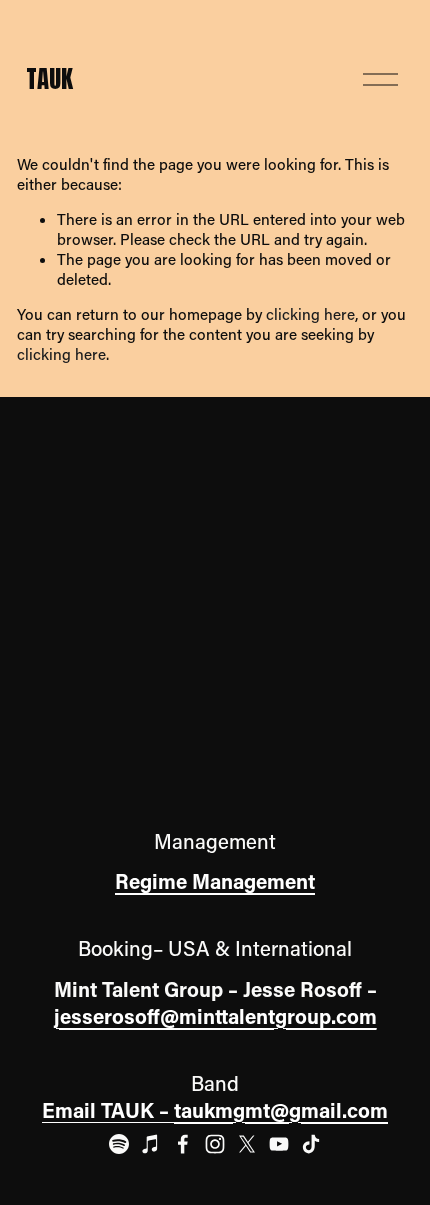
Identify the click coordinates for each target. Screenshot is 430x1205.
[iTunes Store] (151, 1144)
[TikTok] (311, 1144)
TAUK (49, 78)
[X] (247, 1144)
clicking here (310, 314)
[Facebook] (183, 1144)
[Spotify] (119, 1144)
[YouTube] (279, 1144)
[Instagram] (215, 1144)
